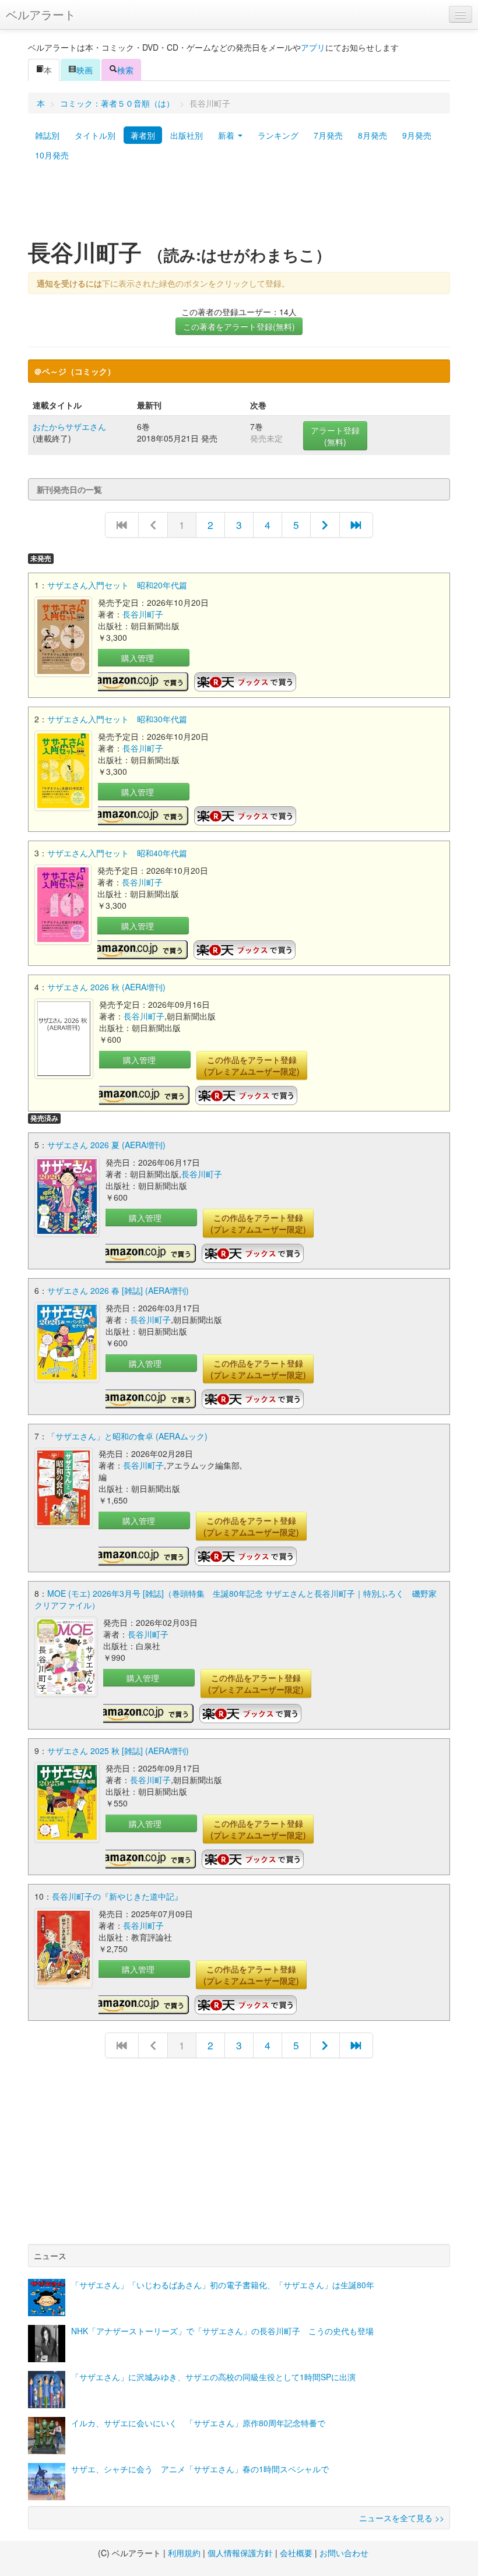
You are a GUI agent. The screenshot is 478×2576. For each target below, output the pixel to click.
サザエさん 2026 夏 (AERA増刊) (106, 1145)
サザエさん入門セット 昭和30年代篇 (117, 719)
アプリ (313, 47)
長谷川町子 (143, 614)
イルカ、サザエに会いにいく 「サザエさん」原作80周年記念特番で (198, 2423)
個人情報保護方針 (240, 2553)
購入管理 (138, 658)
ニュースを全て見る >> (402, 2518)
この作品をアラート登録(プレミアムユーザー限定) (252, 1065)
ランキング (278, 135)
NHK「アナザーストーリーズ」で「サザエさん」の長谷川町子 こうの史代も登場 (222, 2331)
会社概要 (296, 2553)
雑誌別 (47, 135)
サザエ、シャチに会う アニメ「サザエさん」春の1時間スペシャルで (200, 2469)
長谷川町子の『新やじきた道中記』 (117, 1896)
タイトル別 (95, 135)
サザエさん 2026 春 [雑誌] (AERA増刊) (118, 1290)
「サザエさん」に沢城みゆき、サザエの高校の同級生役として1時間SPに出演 (213, 2377)
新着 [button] (227, 135)
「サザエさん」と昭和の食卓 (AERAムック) (127, 1436)
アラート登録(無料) (335, 436)
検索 (125, 70)
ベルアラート (41, 14)
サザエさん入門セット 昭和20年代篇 (117, 585)
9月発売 (417, 135)
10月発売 (52, 155)
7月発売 (328, 135)
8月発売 (372, 135)
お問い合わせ (344, 2553)
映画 (85, 70)
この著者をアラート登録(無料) (239, 326)
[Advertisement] (239, 206)
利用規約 (184, 2553)
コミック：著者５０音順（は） (117, 103)
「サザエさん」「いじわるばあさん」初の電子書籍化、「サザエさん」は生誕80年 (223, 2285)
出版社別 (187, 135)
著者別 (143, 135)
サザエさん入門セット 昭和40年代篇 (117, 853)
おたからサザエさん (69, 426)
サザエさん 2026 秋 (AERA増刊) (106, 987)
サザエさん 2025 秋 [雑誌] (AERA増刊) (118, 1751)
